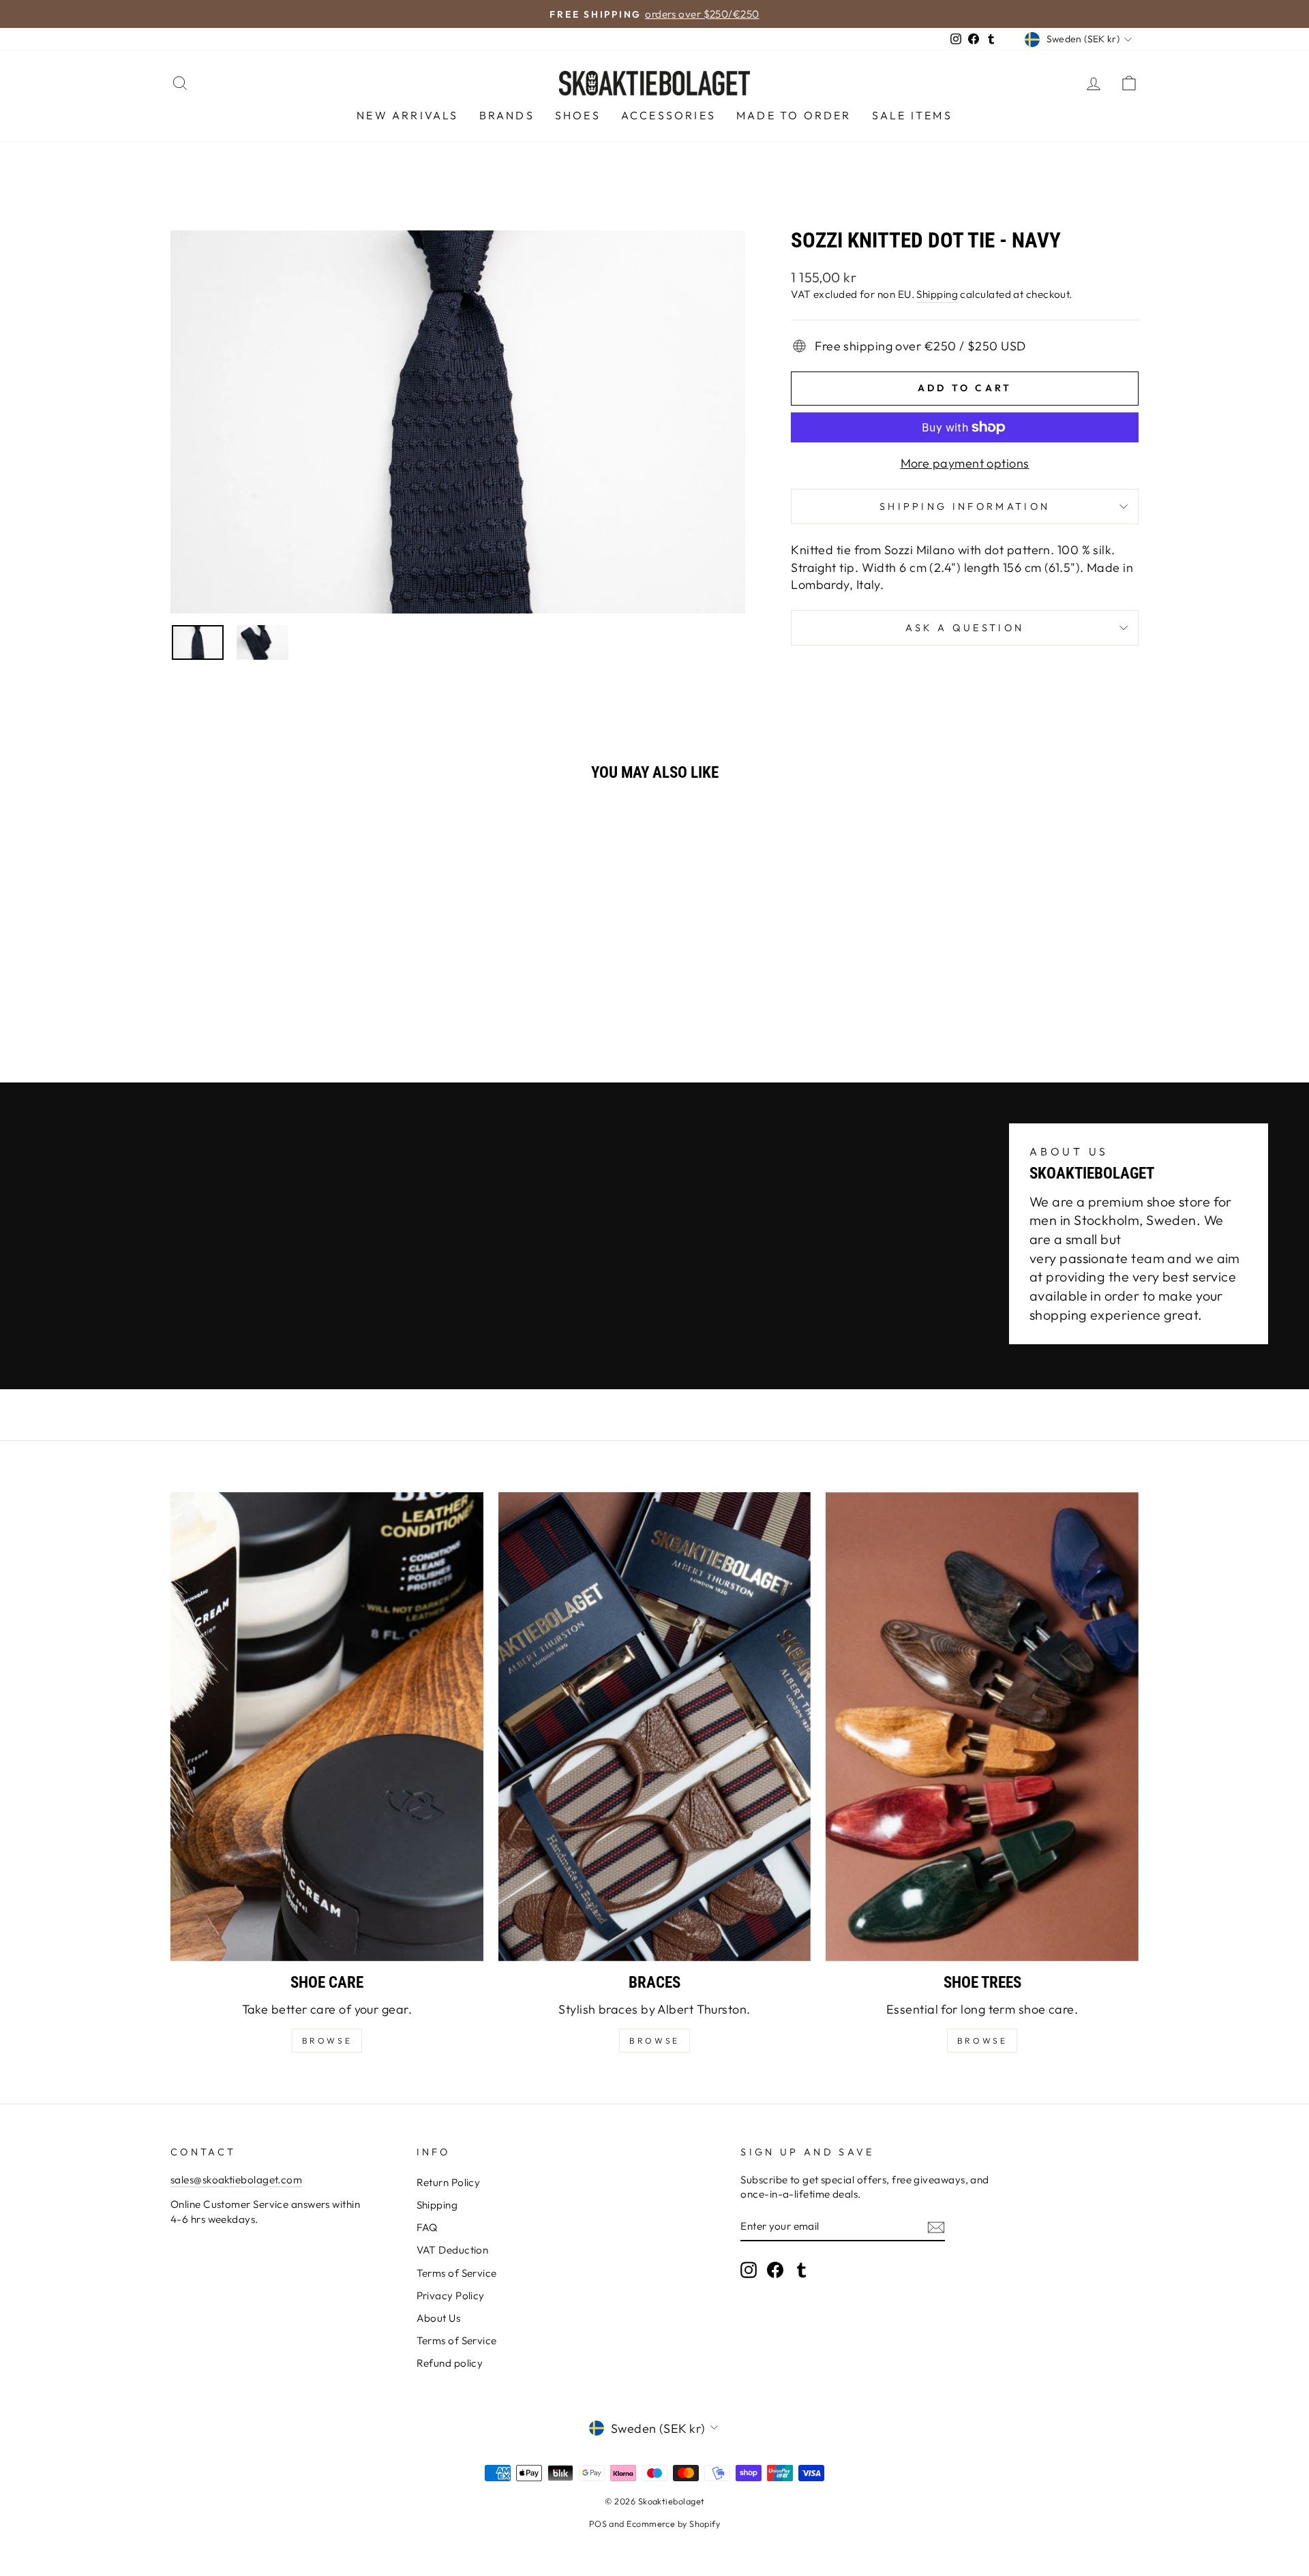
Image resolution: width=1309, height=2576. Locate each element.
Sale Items (912, 115)
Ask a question (965, 628)
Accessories (668, 115)
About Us (439, 2318)
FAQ (427, 2227)
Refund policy (450, 2363)
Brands (507, 115)
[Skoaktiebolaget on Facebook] (775, 2270)
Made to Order (794, 115)
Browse (654, 2041)
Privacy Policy (451, 2295)
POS (598, 2524)
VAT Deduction (453, 2250)
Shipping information (965, 506)
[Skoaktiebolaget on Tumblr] (802, 2270)
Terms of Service (457, 2273)
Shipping (937, 294)
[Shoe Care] (327, 1727)
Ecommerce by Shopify (673, 2524)
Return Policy (449, 2182)
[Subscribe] (936, 2227)
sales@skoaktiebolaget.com (236, 2180)
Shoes (578, 115)
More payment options (965, 463)
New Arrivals (407, 115)
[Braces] (655, 1727)
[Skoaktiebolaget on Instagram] (749, 2270)
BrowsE (327, 2041)
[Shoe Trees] (982, 1727)
